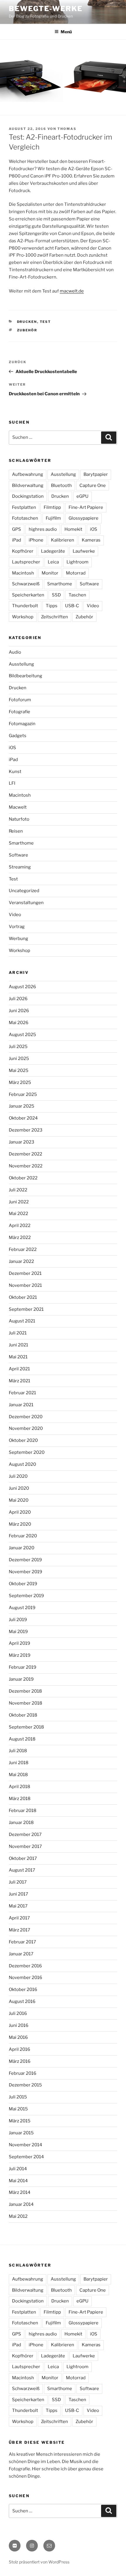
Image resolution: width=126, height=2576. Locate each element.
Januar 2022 (21, 1261)
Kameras (91, 540)
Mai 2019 (18, 1632)
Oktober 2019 (23, 1584)
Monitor (50, 573)
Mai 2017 (18, 1906)
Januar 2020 (22, 1548)
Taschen (77, 595)
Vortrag (17, 927)
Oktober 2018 (23, 1715)
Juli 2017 (18, 1882)
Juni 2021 (18, 1345)
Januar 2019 (21, 1679)
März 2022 (20, 1237)
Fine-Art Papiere (86, 507)
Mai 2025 (19, 1071)
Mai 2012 (18, 2216)
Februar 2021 (22, 1393)
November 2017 (25, 1846)
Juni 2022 (19, 1202)
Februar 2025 (23, 1094)
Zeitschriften (55, 617)
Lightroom (78, 562)
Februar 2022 (23, 1249)
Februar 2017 (22, 1942)
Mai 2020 (19, 1500)
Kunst (15, 772)
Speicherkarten (28, 595)
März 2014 (20, 2192)
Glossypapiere (84, 518)
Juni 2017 (18, 1894)
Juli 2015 (18, 2097)
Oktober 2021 (23, 1297)
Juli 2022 (18, 1190)
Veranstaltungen (26, 903)
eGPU (82, 496)
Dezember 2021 (25, 1273)
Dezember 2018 (25, 1691)
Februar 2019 (23, 1667)
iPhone (36, 540)
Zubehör (27, 330)
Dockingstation (28, 496)
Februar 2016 (23, 2073)
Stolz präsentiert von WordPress (39, 2562)
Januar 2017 (21, 1954)
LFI (12, 783)
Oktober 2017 (23, 1858)
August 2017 (22, 1870)
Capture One (93, 485)
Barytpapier (96, 474)
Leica (53, 562)
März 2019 (20, 1655)
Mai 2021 (18, 1357)
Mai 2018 (18, 1775)
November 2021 (25, 1285)
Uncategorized (24, 891)
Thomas (67, 129)
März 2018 (20, 1799)
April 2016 (19, 2049)
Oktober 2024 (23, 1118)
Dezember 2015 (25, 2085)
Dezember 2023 (26, 1130)
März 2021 (19, 1381)
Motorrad (76, 573)
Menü (66, 32)
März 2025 (20, 1082)
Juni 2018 (19, 1763)
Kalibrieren (63, 540)
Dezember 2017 (25, 1834)
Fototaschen (25, 518)
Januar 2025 (22, 1106)
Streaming (20, 867)
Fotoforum (20, 700)
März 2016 (20, 2061)
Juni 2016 (19, 2025)
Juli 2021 (18, 1333)
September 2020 (27, 1452)
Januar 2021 (21, 1405)
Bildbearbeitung (25, 676)
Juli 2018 (18, 1751)
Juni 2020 (19, 1488)
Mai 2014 (18, 2181)
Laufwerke (84, 551)
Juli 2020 (18, 1476)
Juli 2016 (18, 2013)
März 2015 (20, 2121)
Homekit (73, 529)
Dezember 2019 (25, 1560)
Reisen (16, 831)
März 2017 (19, 1930)
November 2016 (25, 1978)
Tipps (52, 606)
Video (93, 606)
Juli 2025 (18, 1047)
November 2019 (25, 1572)
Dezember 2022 (25, 1154)
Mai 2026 (19, 1023)
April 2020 (20, 1512)
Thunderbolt (25, 606)
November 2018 (25, 1703)
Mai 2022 (18, 1214)
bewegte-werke (46, 9)
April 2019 (19, 1643)
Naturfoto (19, 819)
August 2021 (22, 1321)
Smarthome (60, 584)
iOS (94, 529)
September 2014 (26, 2157)
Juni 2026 (19, 1011)
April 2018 (19, 1787)
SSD (56, 595)
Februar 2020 (23, 1536)
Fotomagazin (22, 724)
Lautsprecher (26, 562)
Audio (15, 652)
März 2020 (20, 1524)
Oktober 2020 (23, 1440)
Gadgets (18, 736)
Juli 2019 (18, 1620)
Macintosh (23, 573)
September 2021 (26, 1309)
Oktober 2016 (23, 1990)
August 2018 (22, 1739)
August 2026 (22, 987)
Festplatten (24, 507)
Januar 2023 (22, 1142)
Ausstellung (63, 474)
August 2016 (22, 2001)
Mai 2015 (18, 2109)
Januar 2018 (21, 1823)
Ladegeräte (53, 551)
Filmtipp (52, 507)
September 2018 (26, 1727)
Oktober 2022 (23, 1178)
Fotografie (19, 712)
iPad (17, 540)
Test (46, 322)
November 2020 (26, 1428)
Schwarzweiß (26, 584)
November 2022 (26, 1166)
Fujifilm (53, 518)
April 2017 (19, 1918)
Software (89, 584)
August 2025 (22, 1035)
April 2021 (19, 1369)
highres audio (43, 529)
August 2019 (22, 1608)
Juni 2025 (19, 1059)
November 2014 (25, 2145)
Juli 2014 (18, 2169)
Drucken (27, 322)
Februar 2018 (23, 1811)
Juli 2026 (18, 999)
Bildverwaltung (28, 485)
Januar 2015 (21, 2133)
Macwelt (18, 807)
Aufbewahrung (28, 474)
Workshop (23, 617)
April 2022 (20, 1226)
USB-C (72, 606)
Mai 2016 (18, 2037)
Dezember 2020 (26, 1417)
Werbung (18, 939)
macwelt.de (72, 291)
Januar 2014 (21, 2204)
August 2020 (22, 1464)
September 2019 (26, 1596)
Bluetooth (61, 485)
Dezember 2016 (25, 1966)
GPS (17, 529)
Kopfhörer (23, 551)
